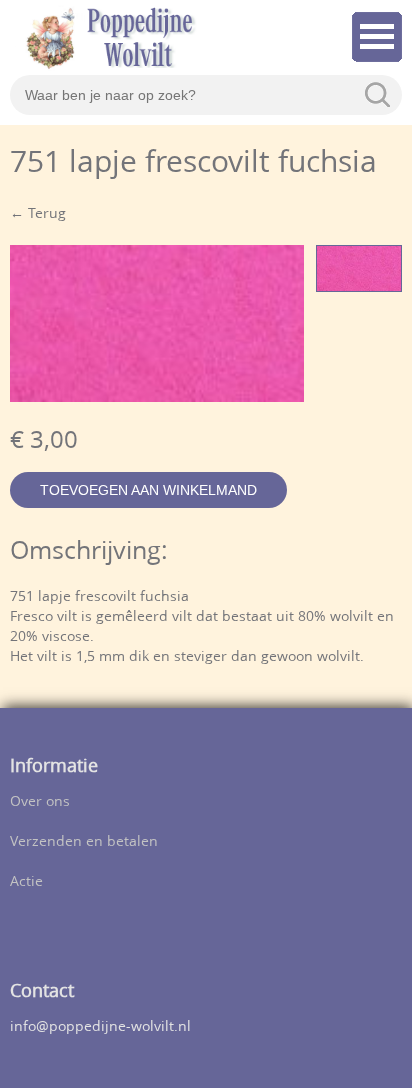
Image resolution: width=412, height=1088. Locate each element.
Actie (26, 882)
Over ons (40, 802)
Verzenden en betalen (84, 842)
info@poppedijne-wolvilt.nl (100, 1027)
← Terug (38, 214)
